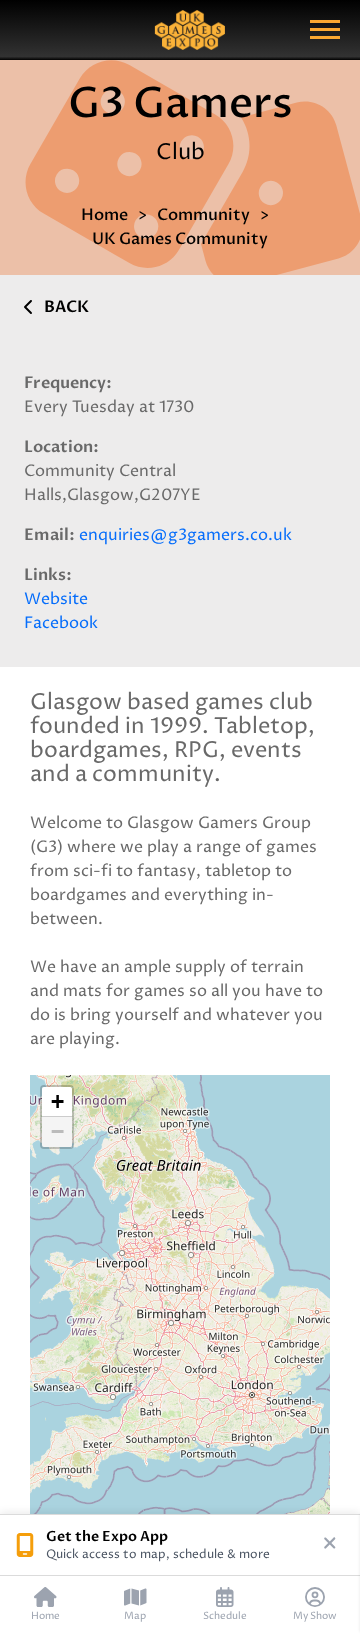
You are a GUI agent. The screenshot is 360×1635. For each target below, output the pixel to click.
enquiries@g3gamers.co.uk (185, 535)
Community (203, 215)
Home (104, 215)
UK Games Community (180, 239)
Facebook (61, 623)
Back (66, 307)
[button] (57, 1102)
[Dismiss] (330, 1545)
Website (56, 599)
